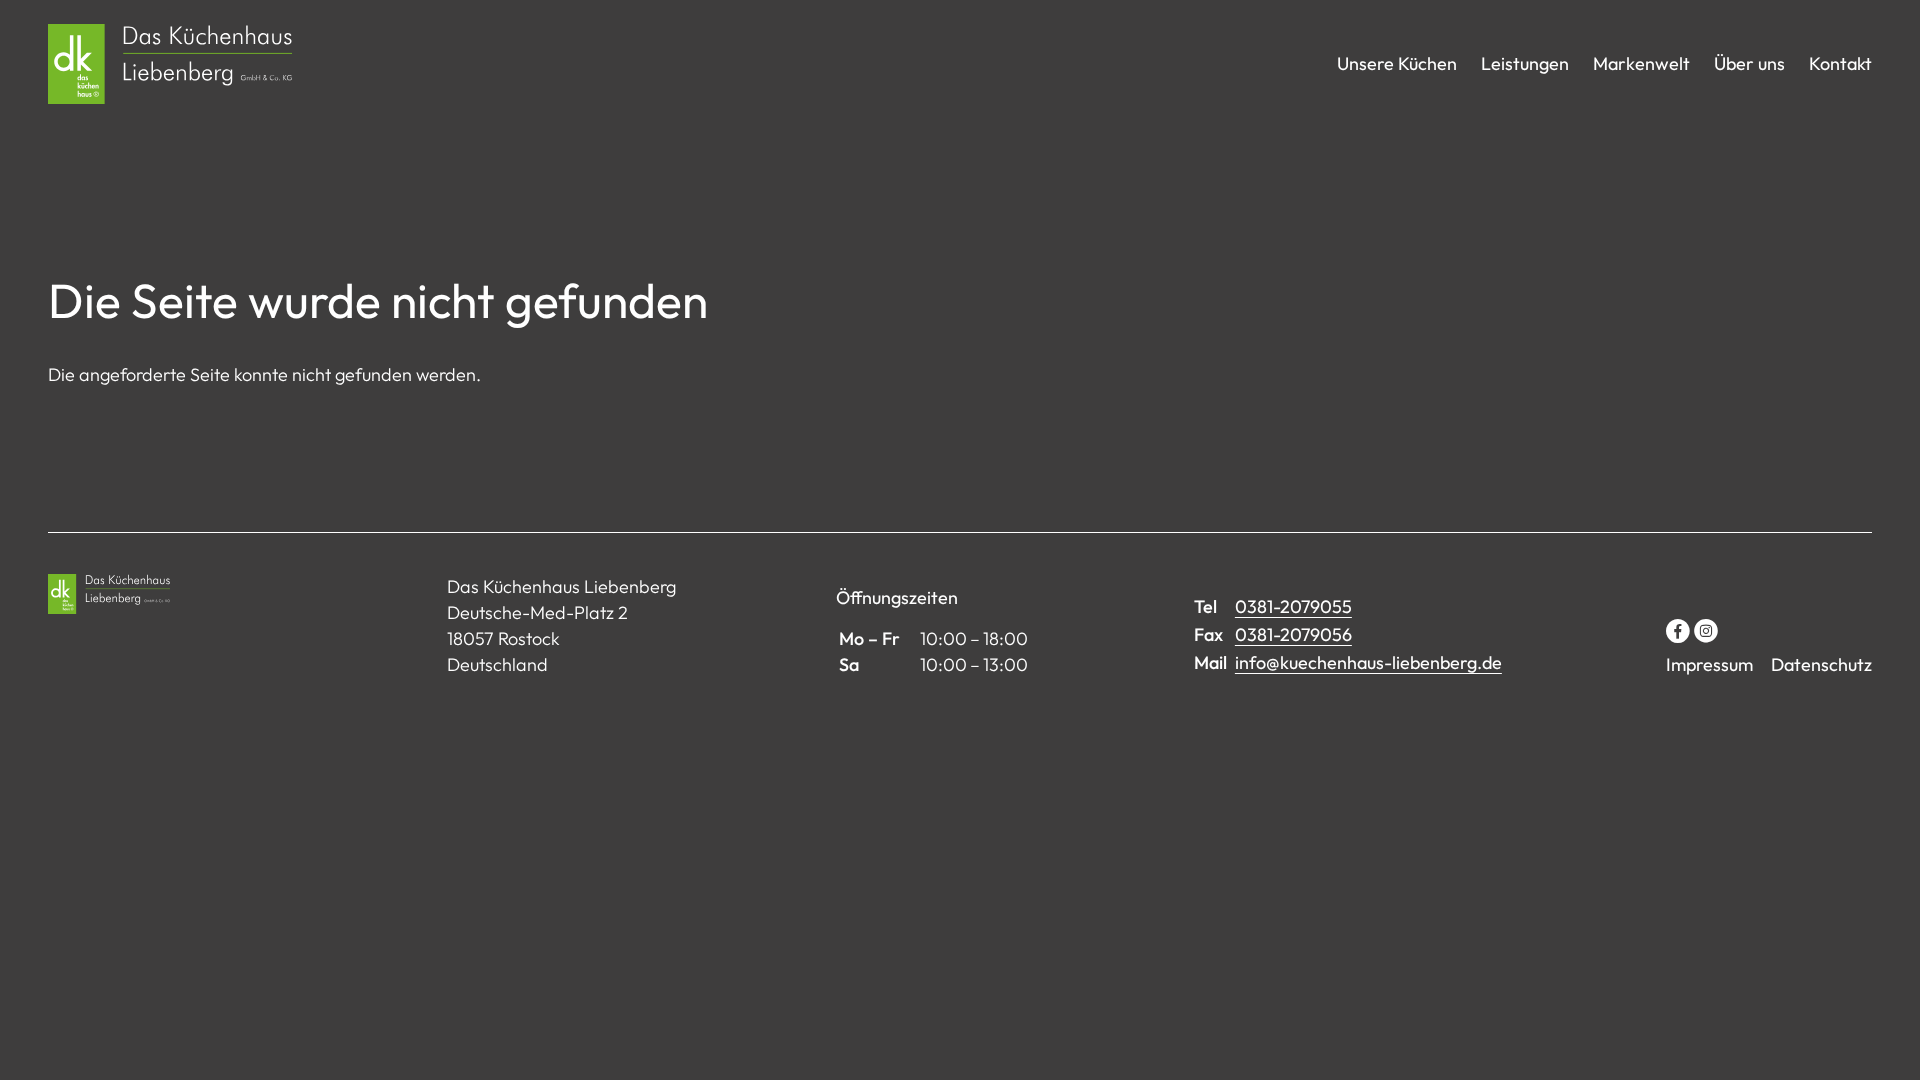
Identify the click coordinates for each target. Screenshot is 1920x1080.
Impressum (1709, 664)
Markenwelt (1641, 63)
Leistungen (1525, 63)
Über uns (1749, 63)
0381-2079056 (1293, 634)
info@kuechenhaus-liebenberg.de (1368, 662)
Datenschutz (1821, 664)
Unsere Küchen (1397, 63)
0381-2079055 (1293, 606)
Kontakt (1840, 63)
